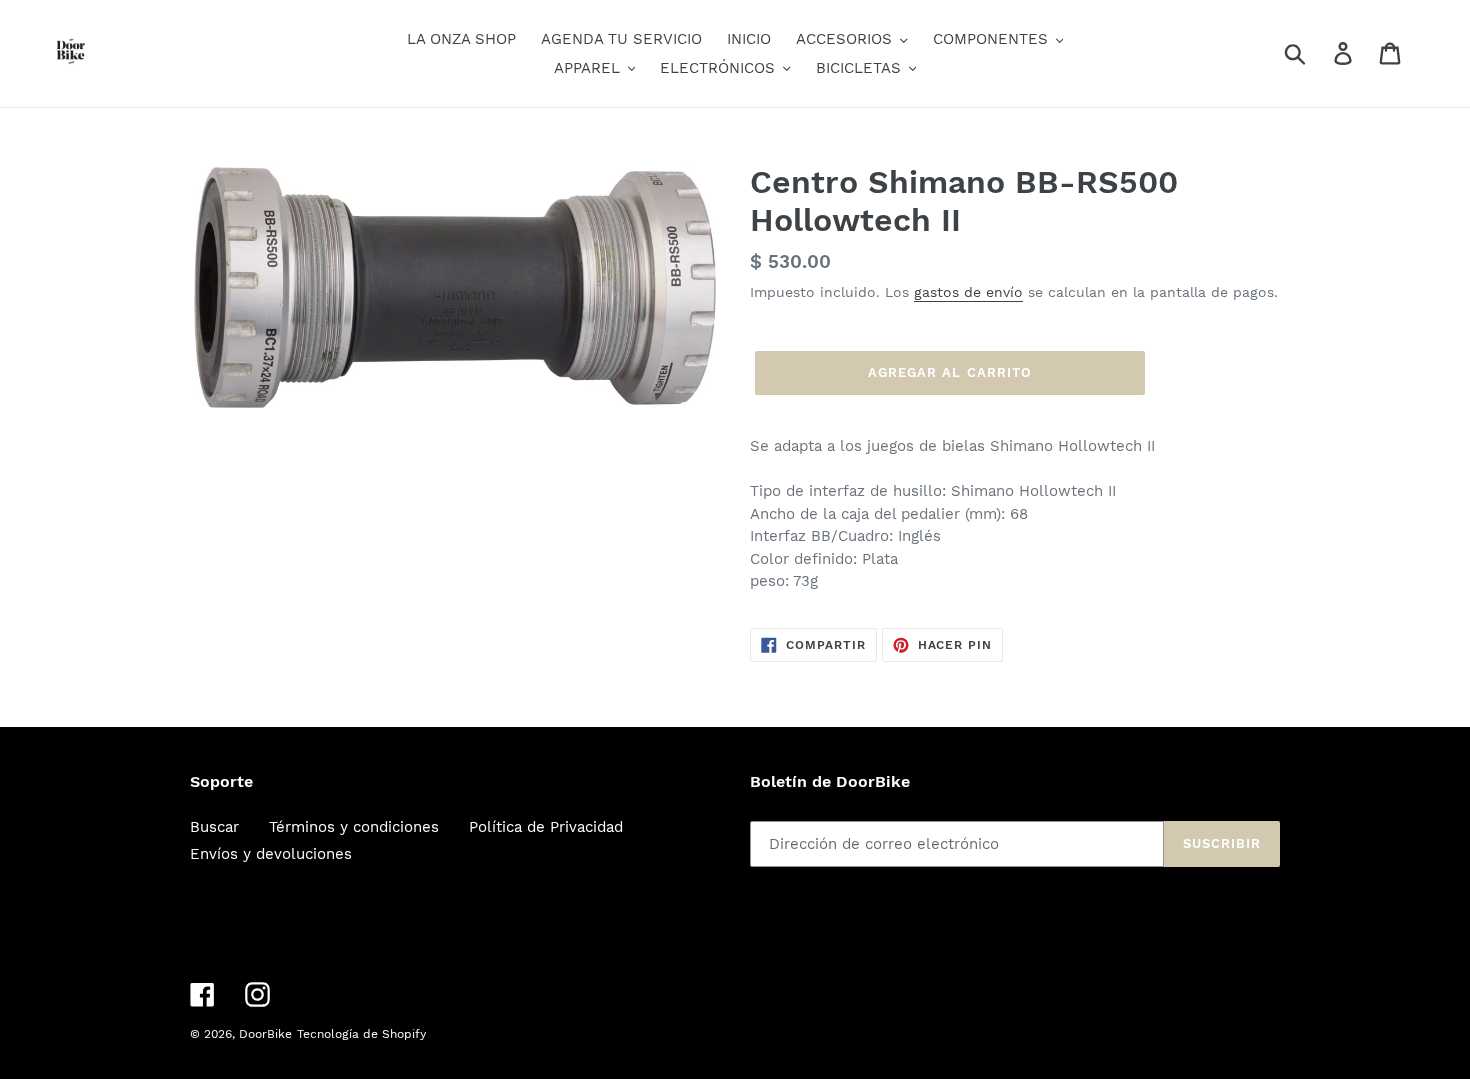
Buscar (214, 827)
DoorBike (265, 1034)
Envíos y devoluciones (271, 854)
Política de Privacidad (546, 827)
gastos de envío (968, 292)
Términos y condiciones (354, 827)
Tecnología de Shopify (361, 1034)
